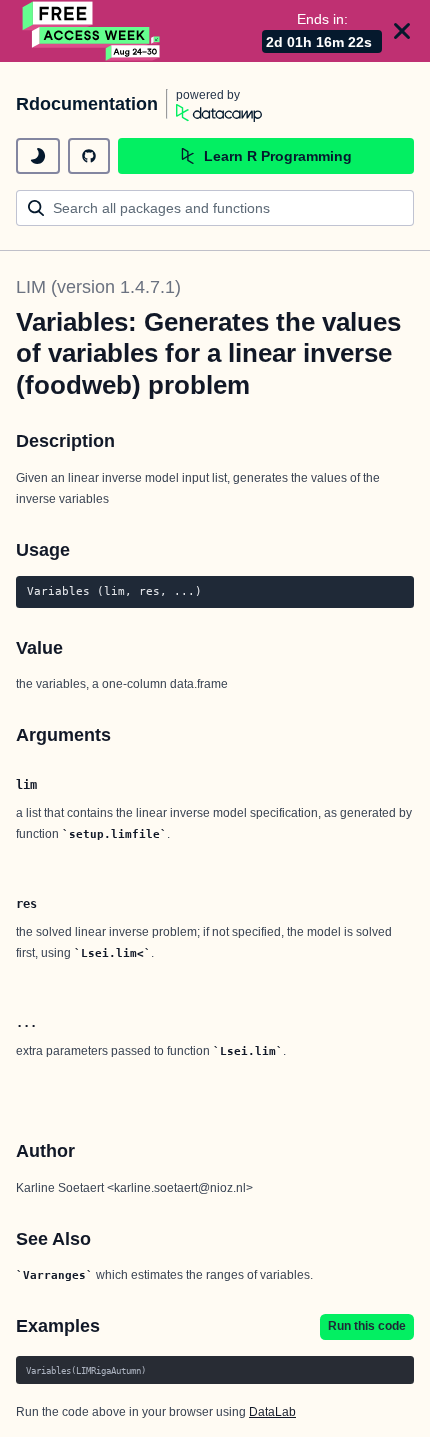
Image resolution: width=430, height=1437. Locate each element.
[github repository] (89, 156)
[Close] (402, 31)
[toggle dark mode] (38, 156)
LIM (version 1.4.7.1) (98, 287)
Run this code (367, 1326)
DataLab (272, 1412)
